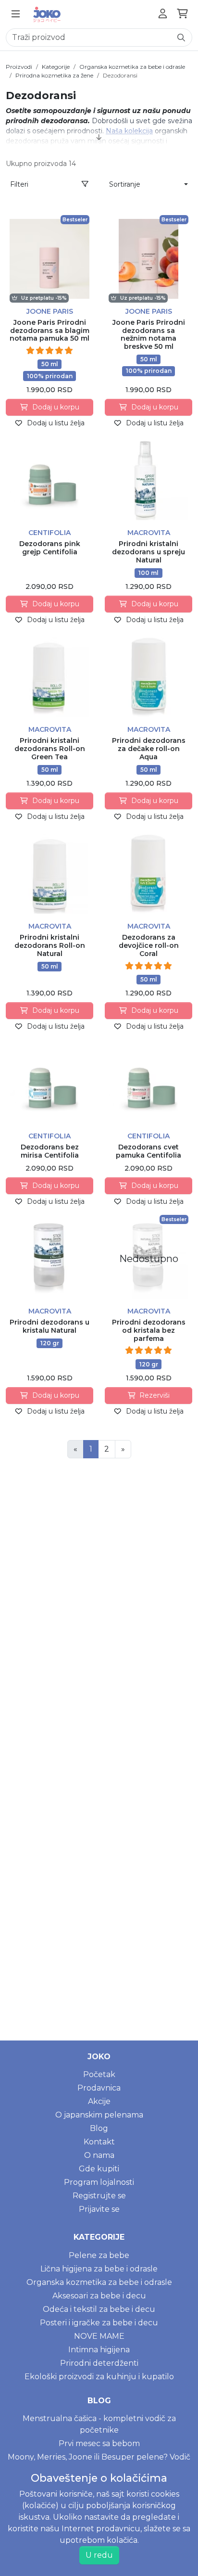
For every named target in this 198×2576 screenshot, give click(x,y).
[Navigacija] (16, 14)
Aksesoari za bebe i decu (99, 2296)
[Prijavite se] (163, 14)
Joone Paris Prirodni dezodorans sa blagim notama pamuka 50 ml (49, 331)
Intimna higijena (99, 2350)
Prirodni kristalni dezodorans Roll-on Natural (50, 945)
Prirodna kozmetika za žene (54, 75)
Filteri (19, 184)
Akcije (99, 2101)
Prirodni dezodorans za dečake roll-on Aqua (149, 749)
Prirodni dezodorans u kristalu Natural (49, 1326)
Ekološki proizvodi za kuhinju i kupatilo (99, 2377)
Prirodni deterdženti (99, 2363)
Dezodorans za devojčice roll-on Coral (149, 945)
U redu (99, 2555)
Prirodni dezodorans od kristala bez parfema (149, 1330)
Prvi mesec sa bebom (99, 2443)
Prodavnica (99, 2088)
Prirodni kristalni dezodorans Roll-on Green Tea (50, 749)
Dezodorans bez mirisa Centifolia (50, 1151)
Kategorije (56, 67)
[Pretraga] (181, 38)
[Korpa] (182, 14)
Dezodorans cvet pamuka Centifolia (148, 1151)
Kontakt (99, 2142)
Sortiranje (125, 184)
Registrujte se (99, 2196)
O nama (99, 2155)
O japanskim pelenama (99, 2115)
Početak (99, 2074)
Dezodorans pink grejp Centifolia (50, 548)
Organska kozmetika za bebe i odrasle (132, 67)
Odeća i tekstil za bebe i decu (99, 2309)
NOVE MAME (99, 2336)
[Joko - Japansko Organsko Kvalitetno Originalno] (47, 14)
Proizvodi (19, 67)
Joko (99, 2057)
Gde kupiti (99, 2169)
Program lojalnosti (99, 2182)
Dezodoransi (120, 75)
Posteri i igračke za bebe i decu (99, 2323)
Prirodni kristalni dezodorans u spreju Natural (148, 552)
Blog (99, 2128)
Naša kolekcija (129, 131)
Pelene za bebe (99, 2255)
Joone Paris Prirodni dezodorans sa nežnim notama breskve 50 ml (149, 334)
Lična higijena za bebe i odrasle (99, 2269)
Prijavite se (99, 2209)
